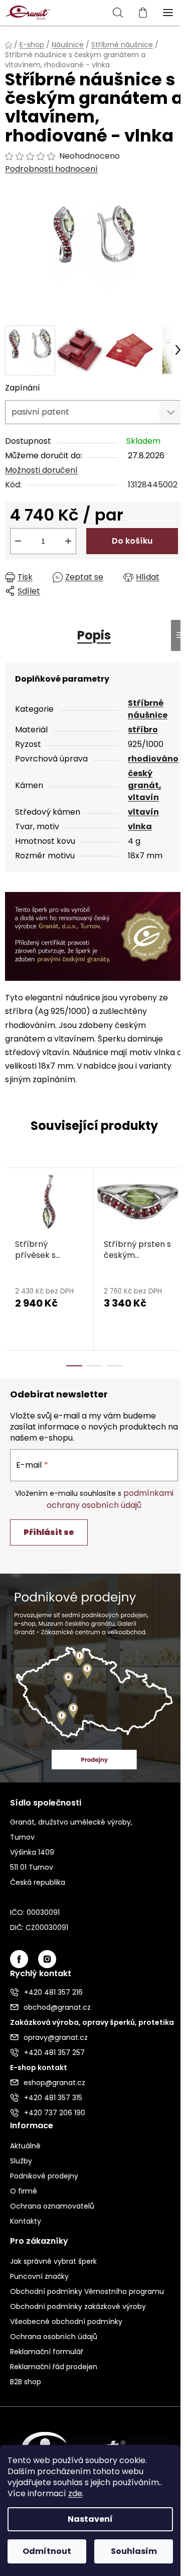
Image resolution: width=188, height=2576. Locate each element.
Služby (21, 2161)
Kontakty (26, 2221)
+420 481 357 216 (53, 1992)
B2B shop (26, 2382)
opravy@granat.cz (56, 2037)
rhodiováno (153, 759)
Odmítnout (47, 2551)
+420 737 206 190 (55, 2113)
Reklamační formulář (47, 2352)
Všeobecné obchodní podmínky (66, 2322)
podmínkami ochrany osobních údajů (110, 1499)
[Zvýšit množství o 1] (68, 541)
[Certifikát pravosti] (94, 936)
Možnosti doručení (41, 470)
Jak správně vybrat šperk (53, 2261)
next (177, 1211)
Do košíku (132, 541)
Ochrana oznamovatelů (52, 2206)
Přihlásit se (49, 1532)
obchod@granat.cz (57, 2007)
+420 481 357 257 (54, 2052)
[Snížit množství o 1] (18, 541)
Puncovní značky (39, 2276)
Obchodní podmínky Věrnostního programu (87, 2291)
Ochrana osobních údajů (54, 2337)
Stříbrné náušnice (148, 709)
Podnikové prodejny (44, 2176)
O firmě (24, 2191)
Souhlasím (134, 2551)
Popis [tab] (94, 635)
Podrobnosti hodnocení (51, 169)
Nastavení (90, 2519)
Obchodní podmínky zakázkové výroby (78, 2306)
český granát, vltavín (145, 785)
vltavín (143, 812)
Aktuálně (25, 2146)
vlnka (140, 826)
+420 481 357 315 (53, 2098)
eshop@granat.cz (54, 2083)
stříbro (143, 730)
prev (11, 1211)
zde (75, 2493)
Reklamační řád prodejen (54, 2367)
